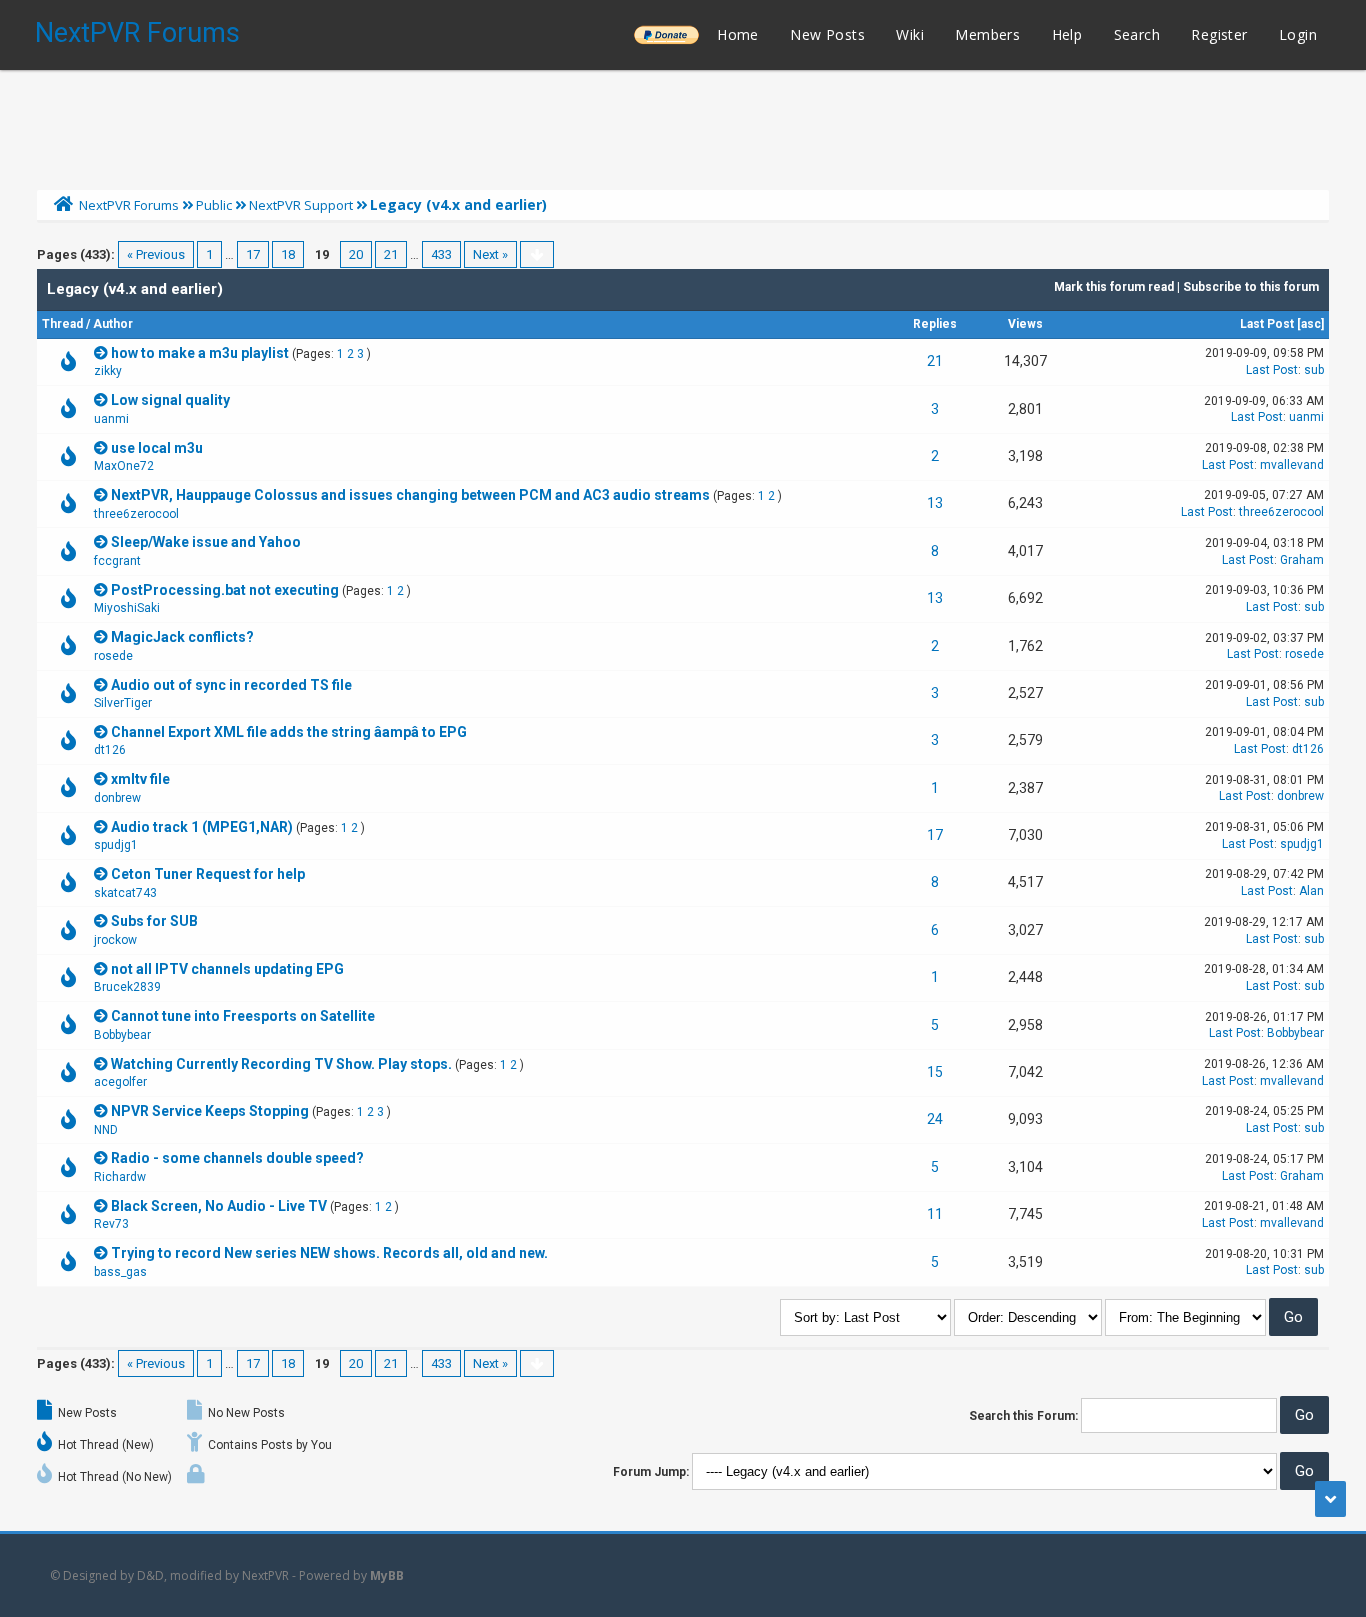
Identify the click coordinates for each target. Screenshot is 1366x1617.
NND (106, 1130)
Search (1137, 34)
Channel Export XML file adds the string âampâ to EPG (289, 732)
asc (1311, 324)
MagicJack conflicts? (182, 637)
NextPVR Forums (137, 33)
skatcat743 (125, 893)
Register (1219, 34)
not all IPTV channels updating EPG (227, 969)
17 (253, 254)
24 (935, 1119)
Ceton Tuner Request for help (208, 874)
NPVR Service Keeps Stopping (210, 1111)
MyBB (387, 1575)
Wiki (910, 34)
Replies (935, 324)
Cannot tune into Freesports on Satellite (243, 1016)
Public (214, 205)
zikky (108, 371)
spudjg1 (116, 845)
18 (288, 254)
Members (987, 34)
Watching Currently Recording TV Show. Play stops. (281, 1064)
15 (935, 1072)
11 (935, 1214)
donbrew (117, 798)
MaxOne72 (124, 466)
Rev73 (111, 1224)
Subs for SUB (154, 921)
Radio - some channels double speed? (237, 1158)
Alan (1311, 891)
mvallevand (1292, 465)
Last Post (1267, 324)
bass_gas (120, 1272)
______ (666, 34)
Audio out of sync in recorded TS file (231, 685)
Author (113, 324)
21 (391, 254)
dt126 (110, 750)
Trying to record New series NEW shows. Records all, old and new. (329, 1253)
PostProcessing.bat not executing (225, 590)
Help (1067, 34)
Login (1298, 34)
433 (441, 254)
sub (1314, 370)
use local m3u (157, 448)
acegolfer (120, 1082)
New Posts (827, 34)
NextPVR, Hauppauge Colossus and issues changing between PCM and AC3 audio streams (410, 495)
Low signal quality (170, 400)
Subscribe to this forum (1251, 287)
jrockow (115, 940)
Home (738, 34)
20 (356, 254)
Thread (62, 324)
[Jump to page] (537, 254)
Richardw (120, 1177)
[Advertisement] (683, 125)
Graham (1302, 560)
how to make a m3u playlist (200, 353)
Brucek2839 (127, 987)
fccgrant (117, 561)
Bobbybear (122, 1035)
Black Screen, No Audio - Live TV (219, 1206)
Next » (490, 254)
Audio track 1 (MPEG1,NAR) (202, 827)
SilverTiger (123, 703)
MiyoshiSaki (127, 608)
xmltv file (140, 779)
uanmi (111, 419)
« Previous (156, 254)
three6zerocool (136, 514)
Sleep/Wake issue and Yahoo (206, 542)
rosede (113, 656)
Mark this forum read (1114, 287)
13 (935, 503)
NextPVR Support (301, 205)
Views (1025, 324)
